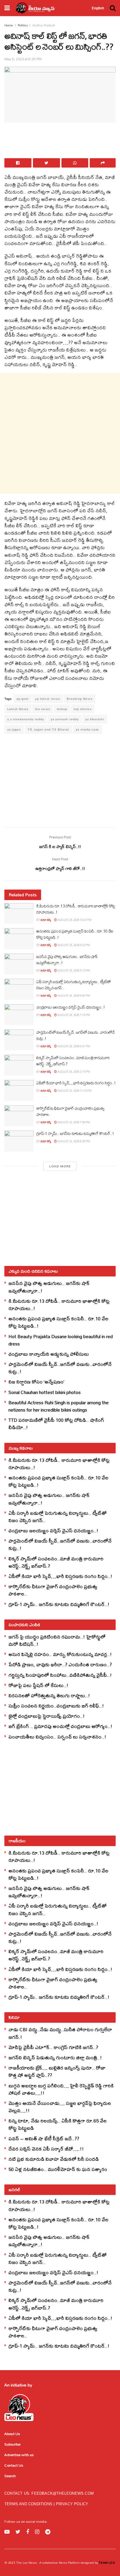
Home (9, 25)
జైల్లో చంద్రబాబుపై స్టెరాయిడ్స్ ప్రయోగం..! (47, 1716)
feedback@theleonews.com (63, 2493)
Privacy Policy (72, 2504)
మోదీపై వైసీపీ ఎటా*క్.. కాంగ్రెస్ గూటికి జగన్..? (53, 2047)
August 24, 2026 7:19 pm (73, 1015)
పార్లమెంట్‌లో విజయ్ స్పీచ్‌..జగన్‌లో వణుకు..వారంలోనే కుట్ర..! (76, 1035)
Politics (23, 25)
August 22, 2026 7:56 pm (73, 1122)
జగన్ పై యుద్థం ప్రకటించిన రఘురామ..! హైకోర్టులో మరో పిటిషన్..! (57, 1640)
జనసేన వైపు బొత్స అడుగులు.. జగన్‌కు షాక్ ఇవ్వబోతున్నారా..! (67, 960)
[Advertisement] (60, 142)
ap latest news (48, 699)
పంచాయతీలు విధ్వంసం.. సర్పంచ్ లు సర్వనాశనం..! (57, 1737)
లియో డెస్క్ (46, 920)
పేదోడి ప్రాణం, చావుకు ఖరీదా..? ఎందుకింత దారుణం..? (60, 1664)
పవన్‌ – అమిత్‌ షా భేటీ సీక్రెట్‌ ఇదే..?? (44, 2138)
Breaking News (80, 699)
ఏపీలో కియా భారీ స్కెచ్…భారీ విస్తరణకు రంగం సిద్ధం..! (76, 1083)
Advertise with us (19, 2455)
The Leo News (26, 2563)
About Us (12, 2434)
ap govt (23, 699)
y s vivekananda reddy (26, 719)
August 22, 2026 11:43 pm (74, 1091)
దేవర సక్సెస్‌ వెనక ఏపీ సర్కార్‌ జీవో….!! (46, 2149)
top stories (83, 709)
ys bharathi (95, 719)
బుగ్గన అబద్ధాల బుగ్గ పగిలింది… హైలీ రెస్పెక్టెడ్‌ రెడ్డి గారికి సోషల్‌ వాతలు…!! (61, 2089)
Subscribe (12, 2444)
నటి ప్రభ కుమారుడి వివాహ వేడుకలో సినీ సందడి (54, 2159)
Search (10, 2476)
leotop (62, 709)
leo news (43, 709)
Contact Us (14, 2465)
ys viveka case (87, 729)
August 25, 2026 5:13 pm (73, 970)
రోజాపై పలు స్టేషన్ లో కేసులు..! (38, 1685)
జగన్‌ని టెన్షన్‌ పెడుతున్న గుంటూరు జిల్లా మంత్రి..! (55, 2057)
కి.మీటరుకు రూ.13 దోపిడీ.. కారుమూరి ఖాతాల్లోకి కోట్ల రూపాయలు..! (76, 909)
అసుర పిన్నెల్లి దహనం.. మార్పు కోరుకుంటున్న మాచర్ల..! (60, 1654)
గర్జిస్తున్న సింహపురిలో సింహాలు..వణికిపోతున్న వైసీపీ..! (60, 1675)
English (98, 8)
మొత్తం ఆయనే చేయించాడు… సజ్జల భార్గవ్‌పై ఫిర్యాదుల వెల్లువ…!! (60, 2107)
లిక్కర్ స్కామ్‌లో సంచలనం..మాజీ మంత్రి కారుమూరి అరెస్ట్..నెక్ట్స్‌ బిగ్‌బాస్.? (73, 1061)
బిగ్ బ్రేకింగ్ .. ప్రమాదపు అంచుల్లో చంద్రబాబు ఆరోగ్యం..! (60, 1726)
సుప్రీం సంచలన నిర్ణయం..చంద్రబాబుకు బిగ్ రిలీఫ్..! (56, 1706)
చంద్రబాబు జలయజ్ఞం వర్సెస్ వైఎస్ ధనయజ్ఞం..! (71, 1007)
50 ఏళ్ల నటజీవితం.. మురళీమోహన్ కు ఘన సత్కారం (58, 2169)
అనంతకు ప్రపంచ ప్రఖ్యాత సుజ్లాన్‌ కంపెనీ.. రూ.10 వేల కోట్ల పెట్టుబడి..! (75, 934)
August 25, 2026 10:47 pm (74, 920)
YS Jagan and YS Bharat (48, 729)
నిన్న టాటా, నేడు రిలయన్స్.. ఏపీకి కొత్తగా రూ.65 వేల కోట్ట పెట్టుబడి (58, 2124)
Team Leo (106, 2563)
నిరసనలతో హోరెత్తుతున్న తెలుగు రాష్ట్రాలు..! (49, 1695)
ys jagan (14, 729)
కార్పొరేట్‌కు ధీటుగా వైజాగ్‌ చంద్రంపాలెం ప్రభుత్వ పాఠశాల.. (70, 1111)
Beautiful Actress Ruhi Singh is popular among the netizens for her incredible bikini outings (59, 1406)
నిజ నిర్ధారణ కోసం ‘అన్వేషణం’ (36, 1382)
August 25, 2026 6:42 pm (73, 945)
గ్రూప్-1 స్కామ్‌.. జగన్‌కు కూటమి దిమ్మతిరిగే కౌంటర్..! (75, 1133)
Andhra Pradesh (44, 25)
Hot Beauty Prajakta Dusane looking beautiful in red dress (61, 1340)
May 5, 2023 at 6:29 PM (23, 59)
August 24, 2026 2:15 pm (73, 1072)
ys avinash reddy (65, 719)
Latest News (18, 709)
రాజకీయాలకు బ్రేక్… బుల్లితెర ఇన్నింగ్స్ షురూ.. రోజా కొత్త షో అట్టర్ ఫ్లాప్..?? (57, 2071)
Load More (60, 1166)
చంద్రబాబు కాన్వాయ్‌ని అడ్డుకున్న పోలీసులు (49, 1354)
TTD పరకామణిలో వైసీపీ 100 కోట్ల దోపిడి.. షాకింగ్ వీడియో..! (56, 1424)
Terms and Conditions (29, 2504)
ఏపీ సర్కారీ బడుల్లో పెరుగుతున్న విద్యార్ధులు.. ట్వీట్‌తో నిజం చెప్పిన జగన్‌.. (74, 985)
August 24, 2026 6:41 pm (73, 1046)
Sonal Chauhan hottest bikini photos (45, 1392)
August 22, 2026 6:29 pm (73, 1141)
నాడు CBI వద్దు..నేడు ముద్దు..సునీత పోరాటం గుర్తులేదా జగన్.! (60, 2033)
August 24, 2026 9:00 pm (73, 996)
